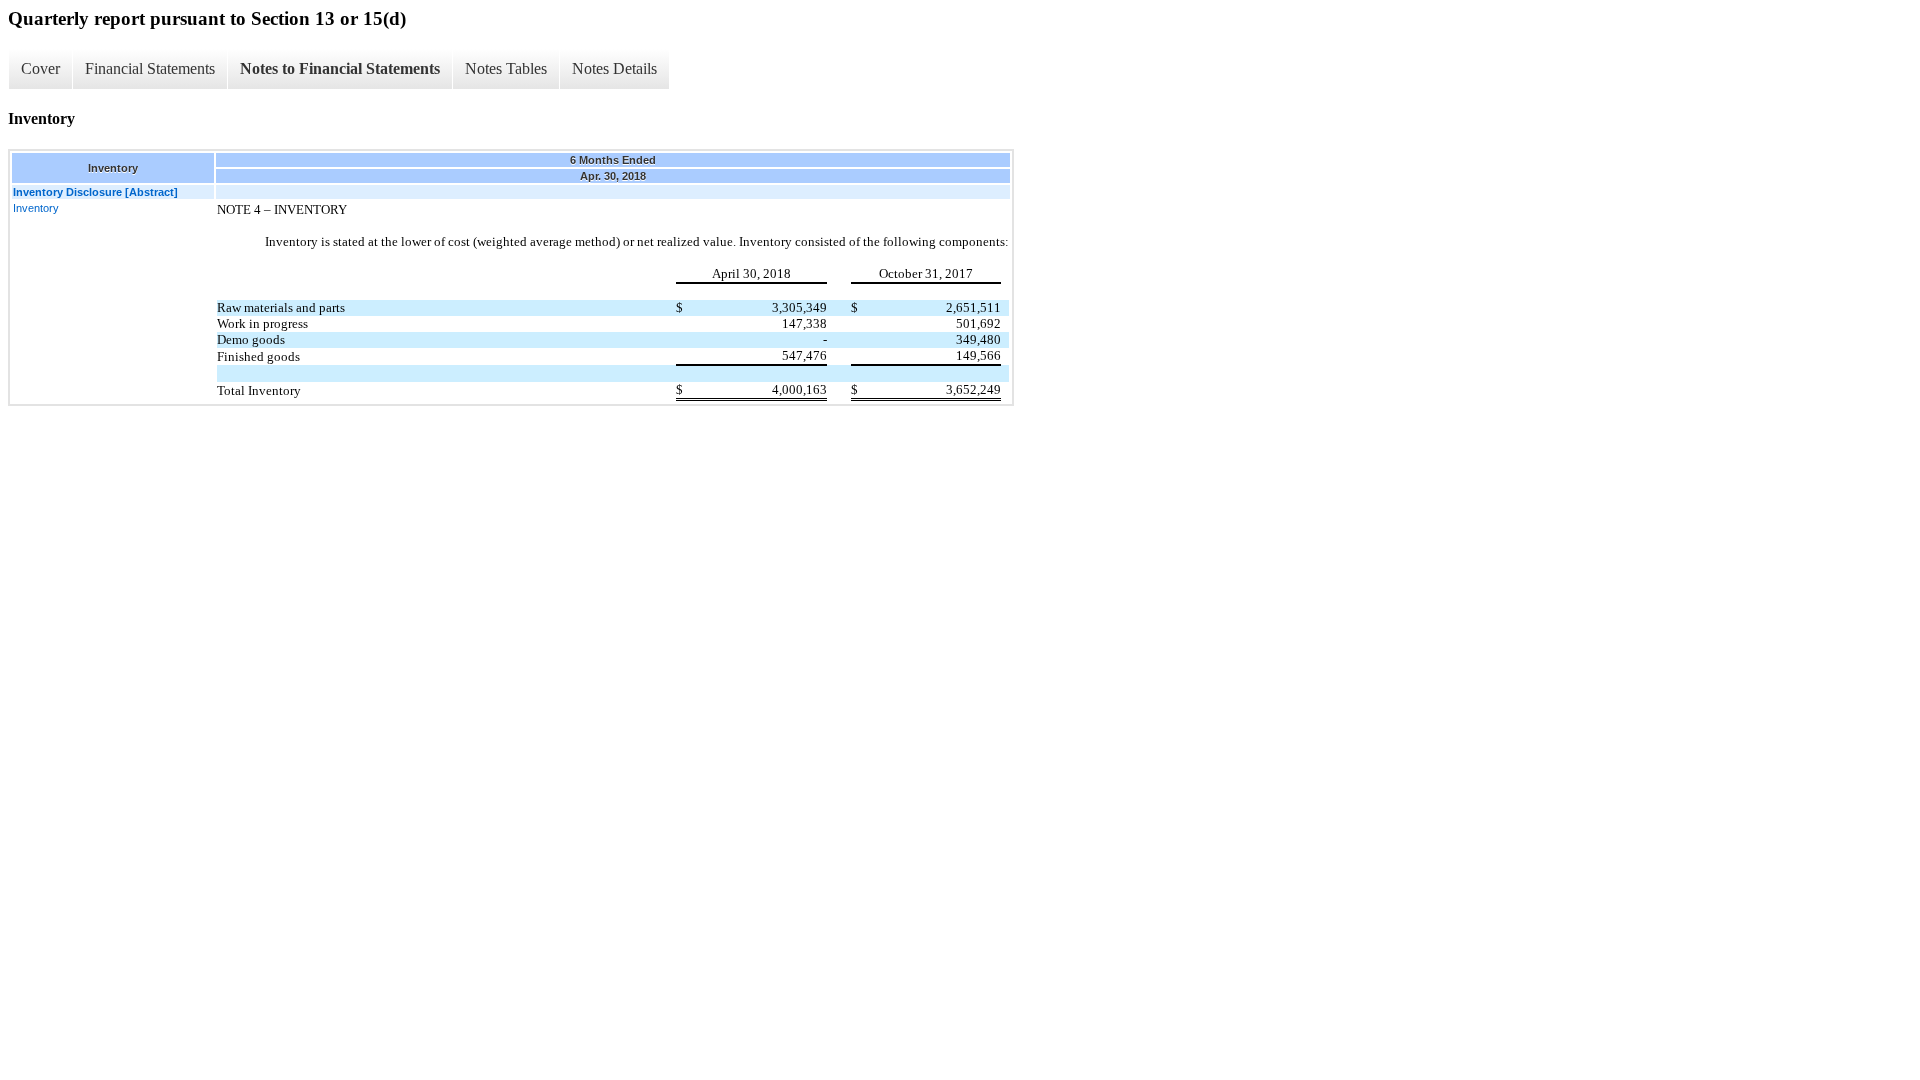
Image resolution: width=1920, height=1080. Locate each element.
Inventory (36, 208)
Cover (40, 68)
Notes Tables (506, 68)
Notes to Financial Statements (340, 68)
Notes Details (614, 68)
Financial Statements (150, 68)
